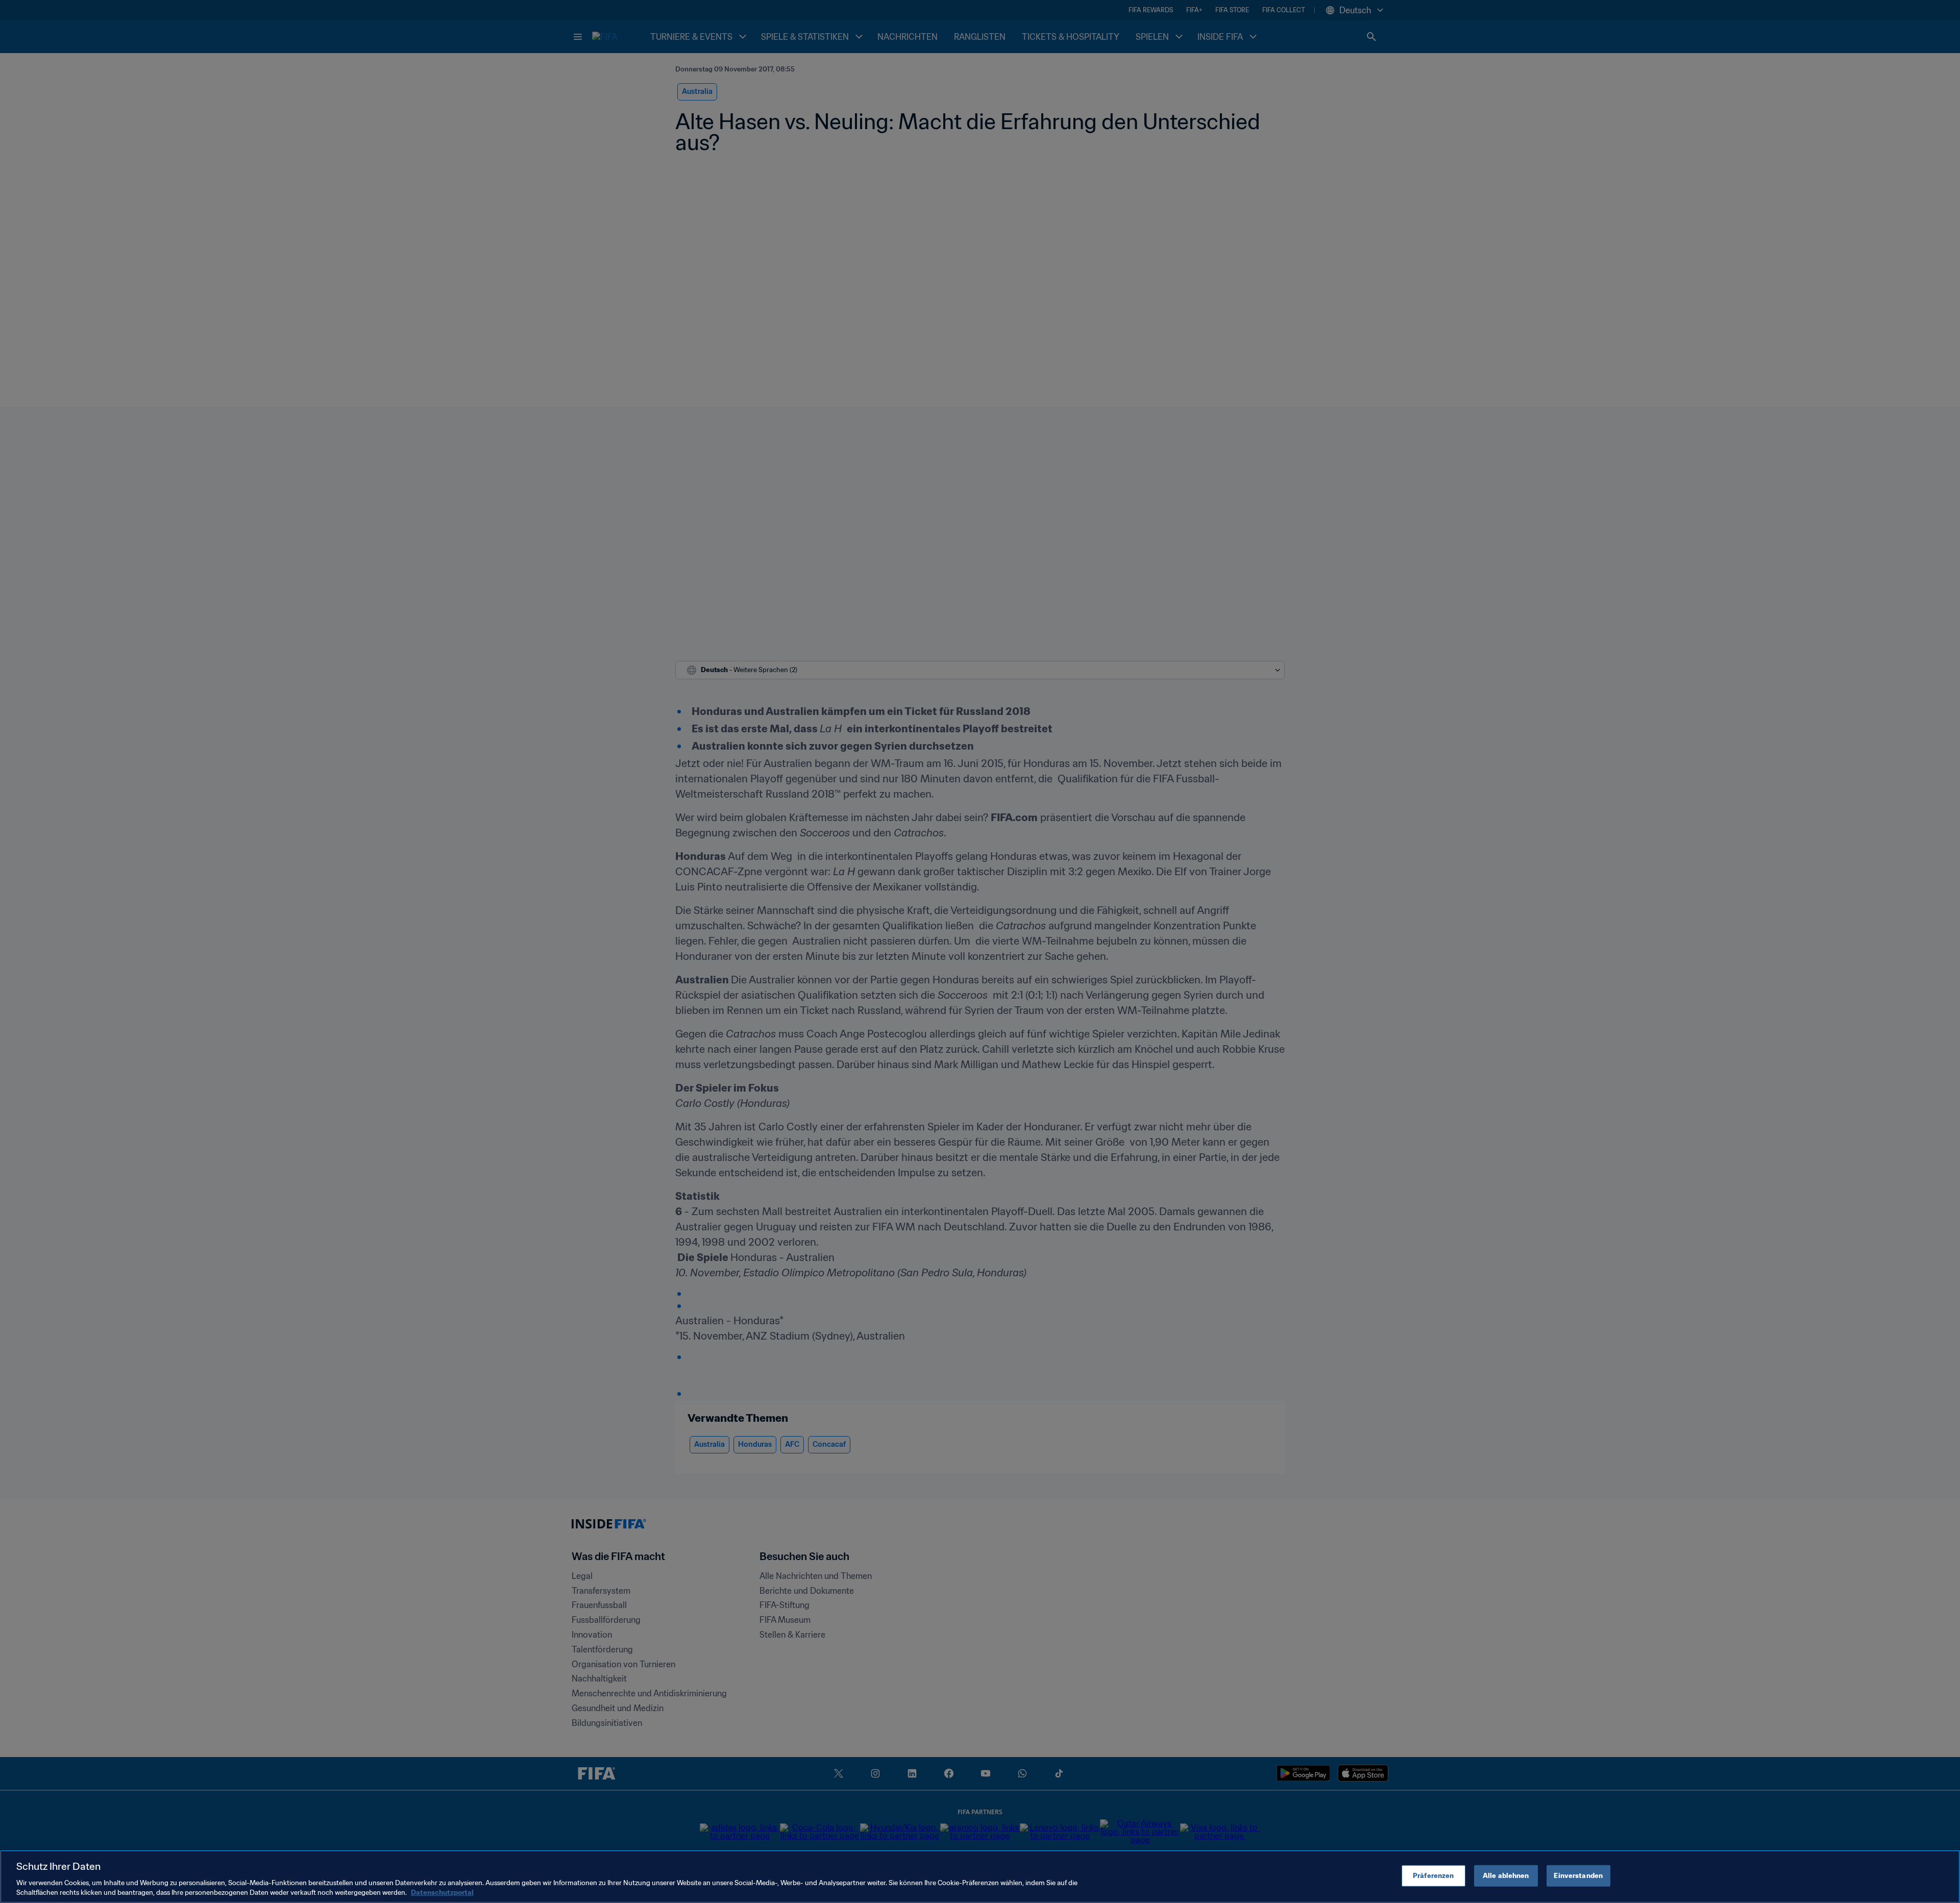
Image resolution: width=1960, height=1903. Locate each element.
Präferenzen (1433, 1876)
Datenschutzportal (442, 1893)
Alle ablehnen (1506, 1876)
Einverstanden (1578, 1876)
